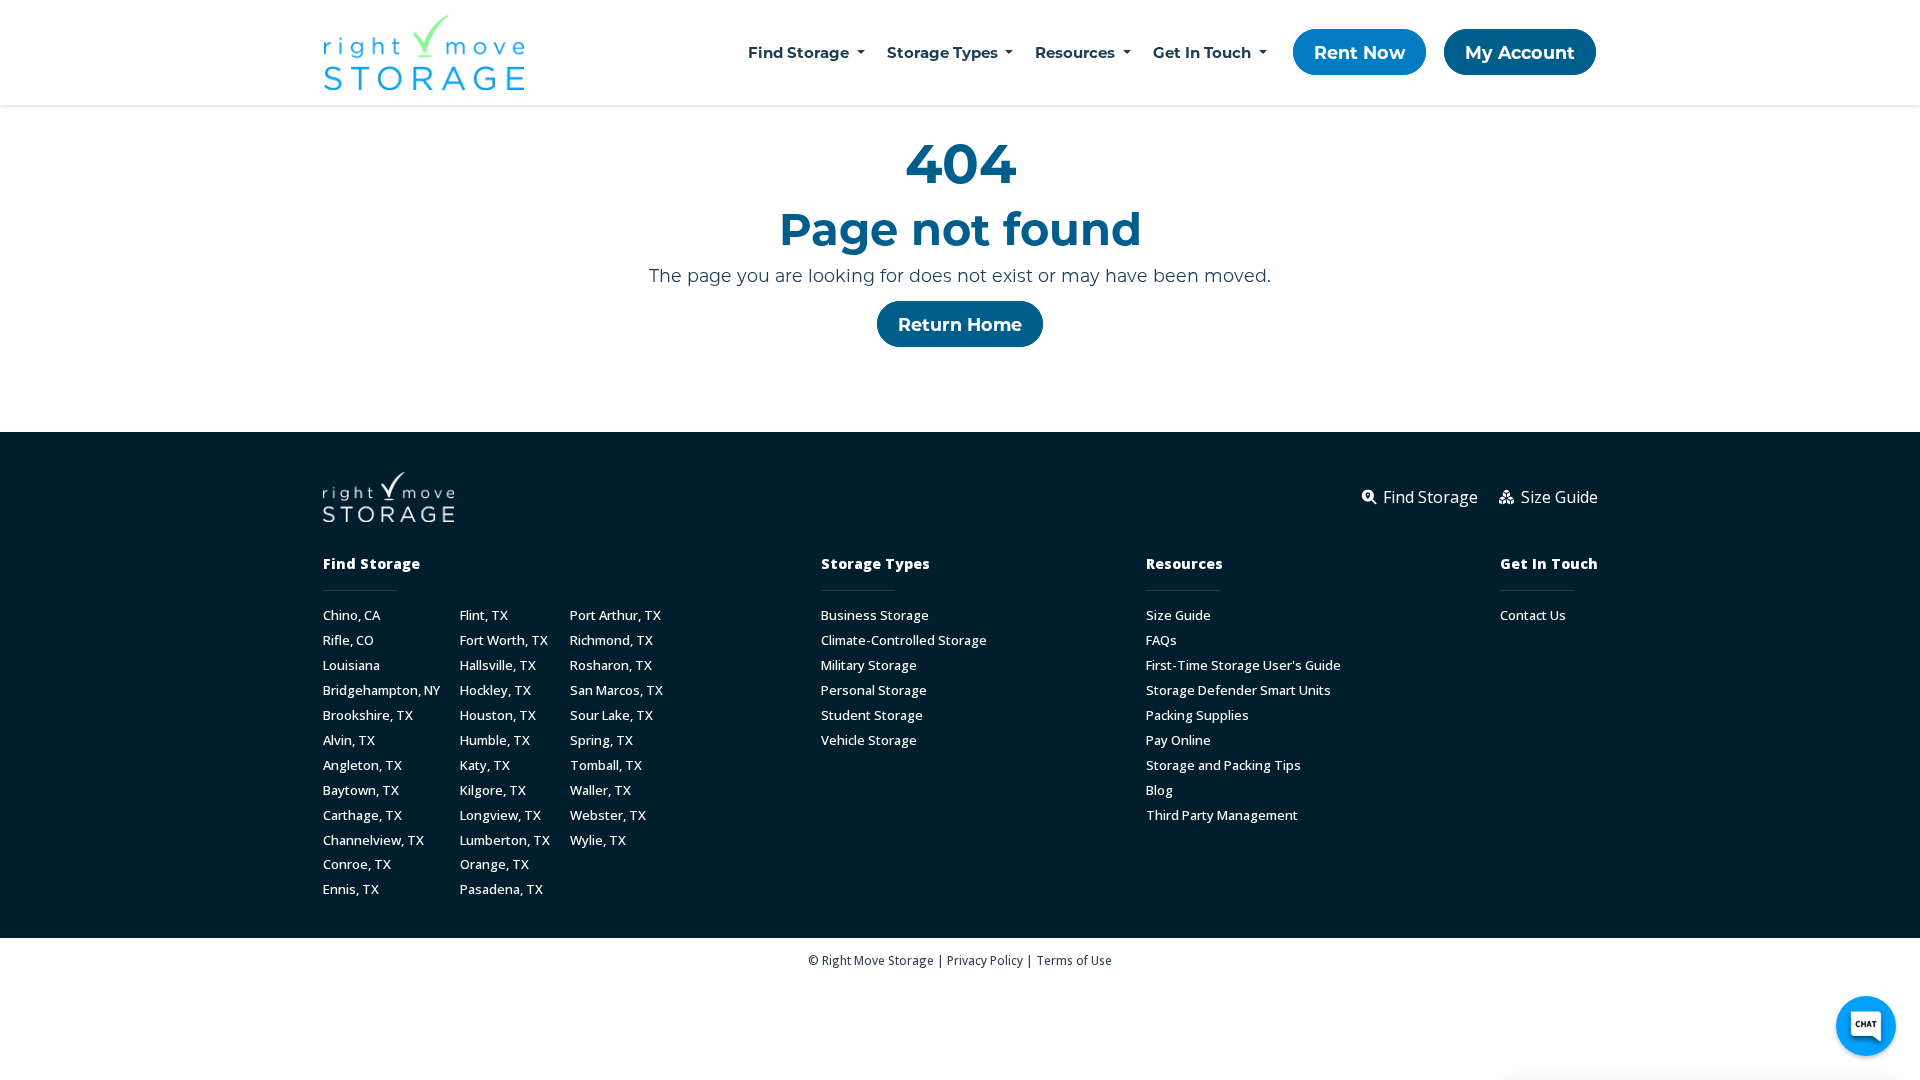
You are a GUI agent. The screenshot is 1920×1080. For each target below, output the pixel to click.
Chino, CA (351, 615)
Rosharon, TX (611, 665)
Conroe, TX (357, 864)
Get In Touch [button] (1204, 52)
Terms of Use (1074, 960)
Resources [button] (1077, 52)
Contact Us (1533, 615)
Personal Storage (874, 690)
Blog (1159, 790)
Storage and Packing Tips (1223, 765)
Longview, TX (500, 815)
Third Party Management (1222, 815)
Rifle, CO (348, 640)
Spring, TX (601, 740)
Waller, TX (600, 790)
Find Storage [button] (800, 52)
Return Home (960, 324)
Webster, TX (608, 815)
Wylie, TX (598, 840)
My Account (1520, 52)
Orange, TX (494, 864)
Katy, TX (485, 765)
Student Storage (872, 715)
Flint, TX (484, 615)
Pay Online (1178, 740)
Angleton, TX (362, 765)
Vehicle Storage (869, 740)
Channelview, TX (373, 840)
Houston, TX (498, 715)
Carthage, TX (362, 815)
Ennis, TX (351, 889)
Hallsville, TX (498, 665)
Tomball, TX (606, 765)
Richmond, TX (611, 640)
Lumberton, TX (505, 840)
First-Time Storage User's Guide (1243, 665)
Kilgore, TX (493, 790)
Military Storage (869, 665)
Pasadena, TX (501, 889)
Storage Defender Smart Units (1238, 690)
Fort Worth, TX (504, 640)
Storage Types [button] (944, 52)
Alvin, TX (349, 740)
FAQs (1161, 640)
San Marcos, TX (616, 690)
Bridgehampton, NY (381, 690)
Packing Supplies (1197, 715)
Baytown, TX (361, 790)
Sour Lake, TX (611, 715)
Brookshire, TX (368, 715)
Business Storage (875, 615)
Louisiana (351, 665)
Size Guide (1178, 615)
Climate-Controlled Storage (904, 640)
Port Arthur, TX (615, 615)
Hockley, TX (495, 690)
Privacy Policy (985, 960)
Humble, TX (495, 740)
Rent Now (1359, 52)
